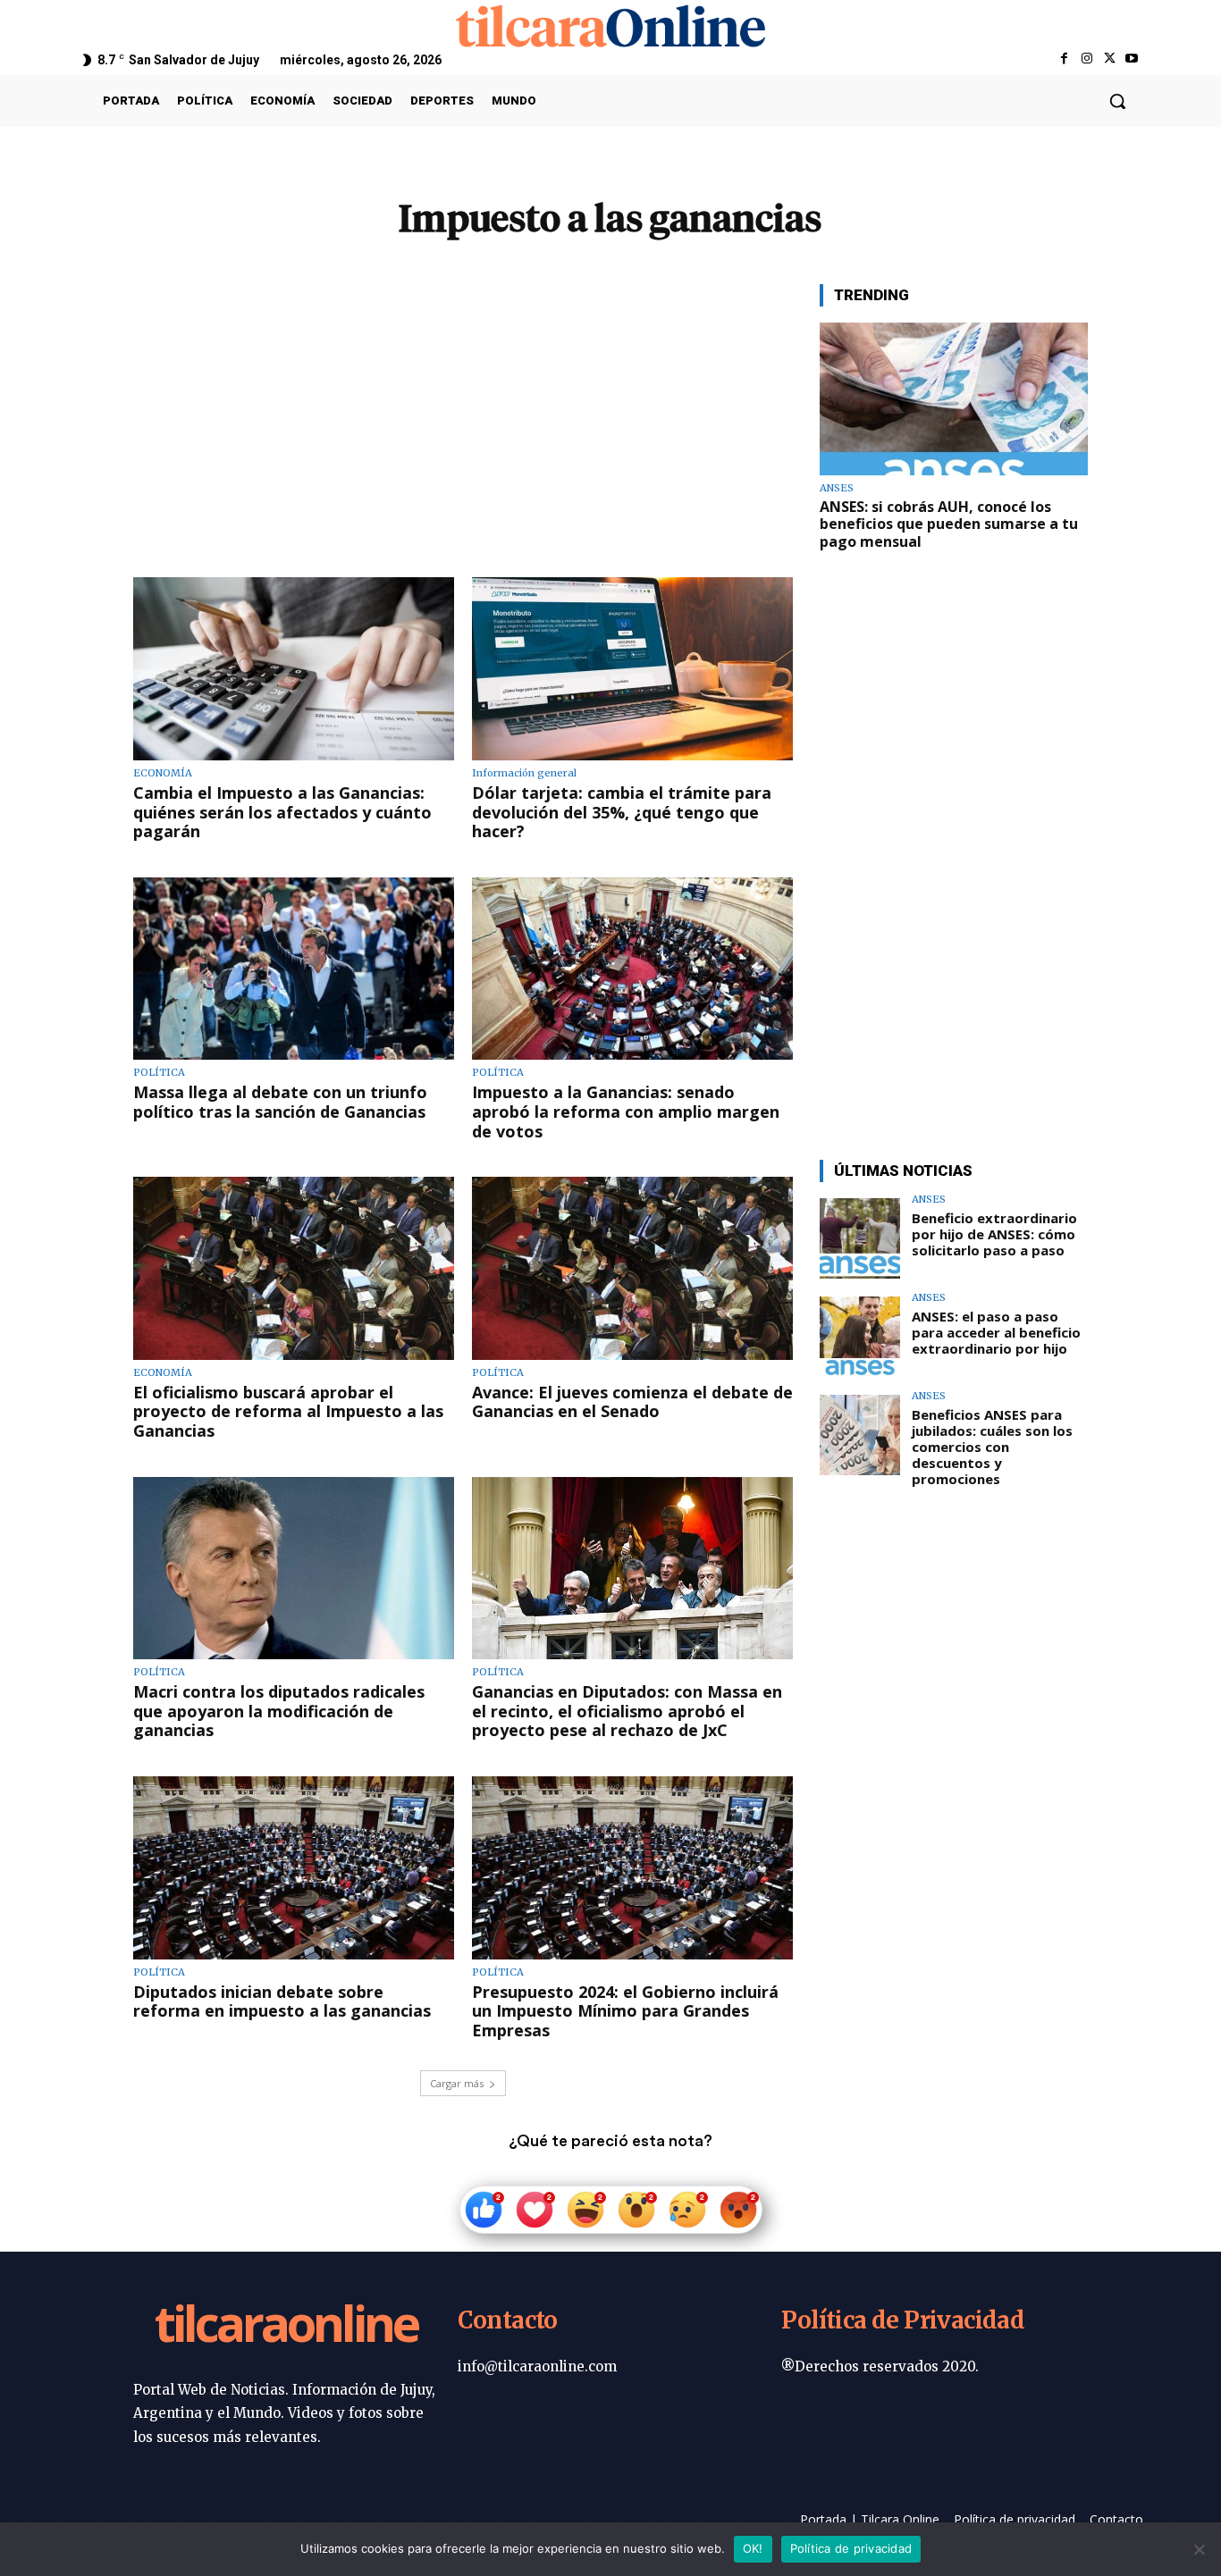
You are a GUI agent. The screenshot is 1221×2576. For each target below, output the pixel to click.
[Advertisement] (463, 409)
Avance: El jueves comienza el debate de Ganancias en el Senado (632, 1402)
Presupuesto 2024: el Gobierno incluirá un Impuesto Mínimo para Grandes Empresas (625, 2011)
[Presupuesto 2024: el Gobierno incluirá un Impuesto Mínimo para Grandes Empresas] (632, 1868)
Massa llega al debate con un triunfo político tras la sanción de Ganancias (280, 1102)
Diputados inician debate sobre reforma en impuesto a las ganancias (282, 2001)
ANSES (837, 488)
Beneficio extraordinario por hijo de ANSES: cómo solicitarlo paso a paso (994, 1234)
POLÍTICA (159, 1073)
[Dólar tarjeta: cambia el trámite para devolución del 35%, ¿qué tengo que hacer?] (632, 669)
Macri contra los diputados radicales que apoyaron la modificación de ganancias (279, 1711)
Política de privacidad (851, 2548)
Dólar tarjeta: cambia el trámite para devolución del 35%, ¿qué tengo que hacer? (622, 812)
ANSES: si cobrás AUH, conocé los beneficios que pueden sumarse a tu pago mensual (949, 524)
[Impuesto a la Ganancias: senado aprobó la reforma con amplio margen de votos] (632, 969)
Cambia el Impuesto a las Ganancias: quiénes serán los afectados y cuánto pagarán (282, 812)
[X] (1110, 59)
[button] (1117, 101)
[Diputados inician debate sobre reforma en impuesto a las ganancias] (294, 1868)
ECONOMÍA (163, 773)
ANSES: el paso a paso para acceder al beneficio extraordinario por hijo (996, 1332)
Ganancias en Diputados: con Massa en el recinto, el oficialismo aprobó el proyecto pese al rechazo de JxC (627, 1711)
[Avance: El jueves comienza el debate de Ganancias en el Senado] (632, 1268)
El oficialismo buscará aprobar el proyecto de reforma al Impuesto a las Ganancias (288, 1411)
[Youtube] (1132, 59)
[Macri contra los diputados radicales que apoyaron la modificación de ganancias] (294, 1569)
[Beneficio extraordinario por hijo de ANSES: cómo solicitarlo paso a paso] (860, 1238)
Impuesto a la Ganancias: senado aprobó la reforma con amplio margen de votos (626, 1111)
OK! (753, 2548)
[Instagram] (1086, 59)
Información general (524, 773)
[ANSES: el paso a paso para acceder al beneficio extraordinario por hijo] (860, 1337)
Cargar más (457, 2083)
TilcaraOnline (286, 2327)
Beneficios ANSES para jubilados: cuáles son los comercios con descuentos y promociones (992, 1447)
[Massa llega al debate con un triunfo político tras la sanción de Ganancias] (294, 969)
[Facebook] (1064, 59)
